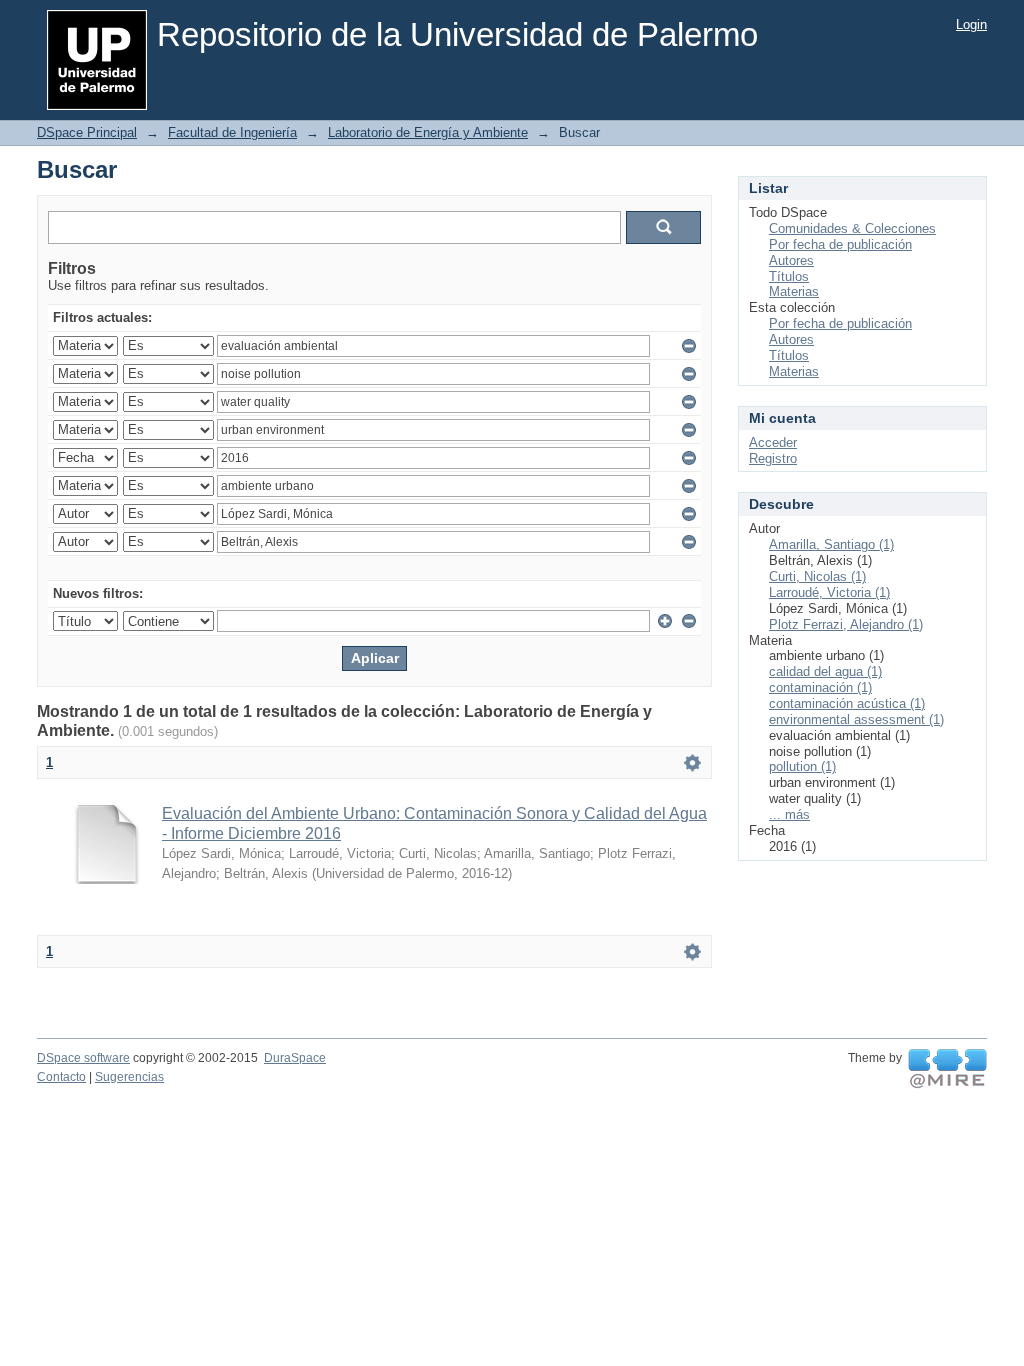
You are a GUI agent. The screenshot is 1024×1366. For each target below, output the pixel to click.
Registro (773, 458)
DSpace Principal (87, 132)
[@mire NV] (947, 1069)
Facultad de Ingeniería (232, 132)
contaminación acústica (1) (847, 703)
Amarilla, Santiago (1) (831, 544)
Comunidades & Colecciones (852, 228)
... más (789, 814)
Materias (794, 291)
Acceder (773, 442)
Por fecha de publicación (840, 244)
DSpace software (83, 1058)
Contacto (61, 1077)
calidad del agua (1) (825, 671)
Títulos (789, 276)
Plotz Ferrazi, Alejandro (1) (846, 624)
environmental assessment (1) (856, 719)
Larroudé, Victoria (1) (829, 592)
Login (971, 24)
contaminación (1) (820, 687)
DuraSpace (295, 1058)
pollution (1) (802, 766)
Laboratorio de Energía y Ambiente (428, 132)
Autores (791, 260)
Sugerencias (129, 1077)
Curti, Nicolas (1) (817, 576)
